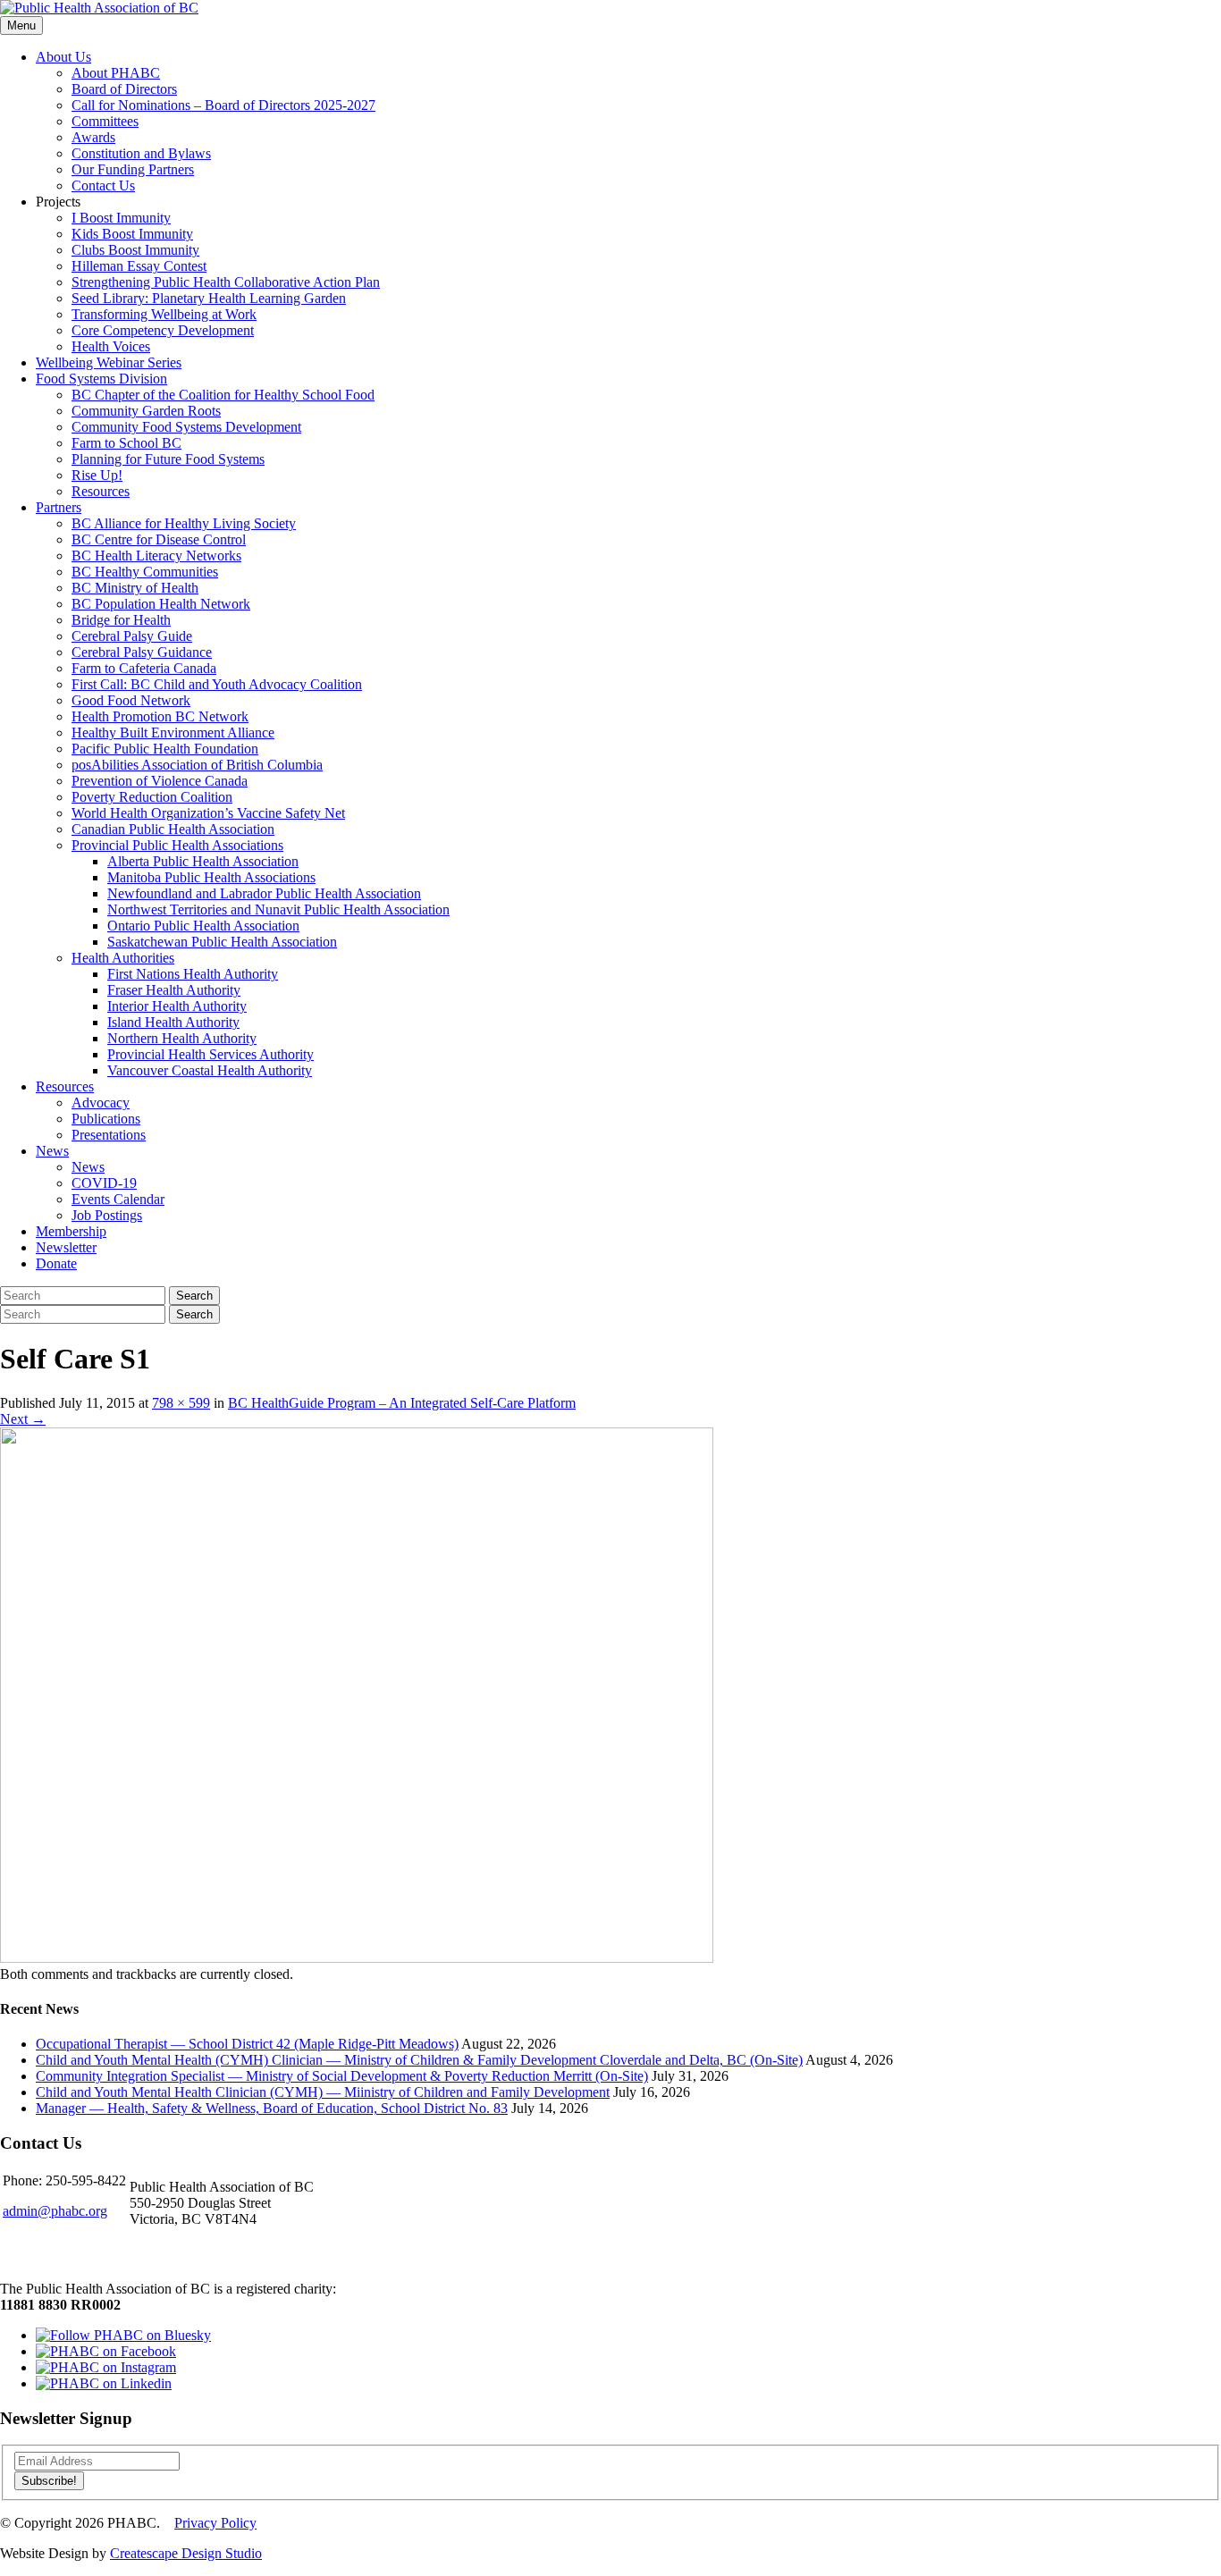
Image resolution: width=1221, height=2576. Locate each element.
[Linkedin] (104, 2383)
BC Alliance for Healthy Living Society (184, 523)
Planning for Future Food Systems (168, 459)
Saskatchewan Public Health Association (222, 942)
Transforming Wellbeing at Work (164, 314)
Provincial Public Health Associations (177, 845)
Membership (71, 1231)
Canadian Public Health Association (173, 829)
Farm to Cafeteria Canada (144, 668)
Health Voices (111, 346)
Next (23, 1419)
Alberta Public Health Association (203, 861)
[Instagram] (106, 2367)
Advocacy (101, 1103)
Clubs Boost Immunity (135, 250)
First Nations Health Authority (193, 974)
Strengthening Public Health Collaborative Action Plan (226, 282)
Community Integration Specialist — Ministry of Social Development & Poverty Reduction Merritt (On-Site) (342, 2076)
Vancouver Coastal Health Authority (210, 1070)
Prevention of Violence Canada (160, 781)
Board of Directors (124, 89)
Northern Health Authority (182, 1038)
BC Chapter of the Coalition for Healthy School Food (223, 395)
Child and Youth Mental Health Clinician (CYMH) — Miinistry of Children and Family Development (323, 2092)
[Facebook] (106, 2351)
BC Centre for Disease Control (159, 539)
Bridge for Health (121, 620)
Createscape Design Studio (186, 2553)
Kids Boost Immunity (132, 234)
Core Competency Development (163, 330)
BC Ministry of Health (135, 588)
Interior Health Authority (177, 1006)
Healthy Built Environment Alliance (173, 732)
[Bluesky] (123, 2335)
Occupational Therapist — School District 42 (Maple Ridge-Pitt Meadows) (247, 2044)
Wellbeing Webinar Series (109, 362)
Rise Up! (97, 475)
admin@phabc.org (55, 2211)
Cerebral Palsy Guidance (142, 652)
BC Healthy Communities (145, 572)
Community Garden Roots (146, 411)
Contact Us (103, 185)
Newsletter (66, 1247)
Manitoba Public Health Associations (211, 877)
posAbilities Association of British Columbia (197, 765)
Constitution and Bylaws (141, 153)
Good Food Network (131, 700)
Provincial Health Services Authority (211, 1054)
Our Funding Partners (133, 169)
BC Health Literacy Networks (156, 556)
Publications (106, 1119)
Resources (101, 491)
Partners (59, 507)
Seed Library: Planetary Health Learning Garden (209, 298)
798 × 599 (181, 1403)
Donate (56, 1263)
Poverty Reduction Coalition (152, 797)
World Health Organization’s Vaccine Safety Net (208, 813)
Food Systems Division (101, 379)
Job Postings (107, 1215)
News (52, 1151)
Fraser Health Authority (174, 990)
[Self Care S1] (357, 1958)
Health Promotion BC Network (160, 716)
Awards (93, 137)
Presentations (109, 1135)
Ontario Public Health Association (203, 926)
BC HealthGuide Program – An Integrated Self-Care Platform (402, 1403)
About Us (63, 57)
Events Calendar (118, 1199)
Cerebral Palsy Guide (132, 636)
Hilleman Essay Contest (139, 266)
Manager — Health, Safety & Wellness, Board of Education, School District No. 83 (272, 2108)
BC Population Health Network (161, 604)
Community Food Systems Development (186, 427)
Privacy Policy (215, 2523)
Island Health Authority (173, 1022)
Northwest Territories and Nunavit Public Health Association (278, 909)
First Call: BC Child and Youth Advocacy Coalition (217, 684)
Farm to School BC (126, 443)
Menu (21, 25)
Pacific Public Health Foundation (165, 749)
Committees (105, 121)
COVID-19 (104, 1183)
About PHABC (116, 73)
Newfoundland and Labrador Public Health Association (264, 893)
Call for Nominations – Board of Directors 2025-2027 (223, 105)
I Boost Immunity (121, 218)
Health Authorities (123, 958)
